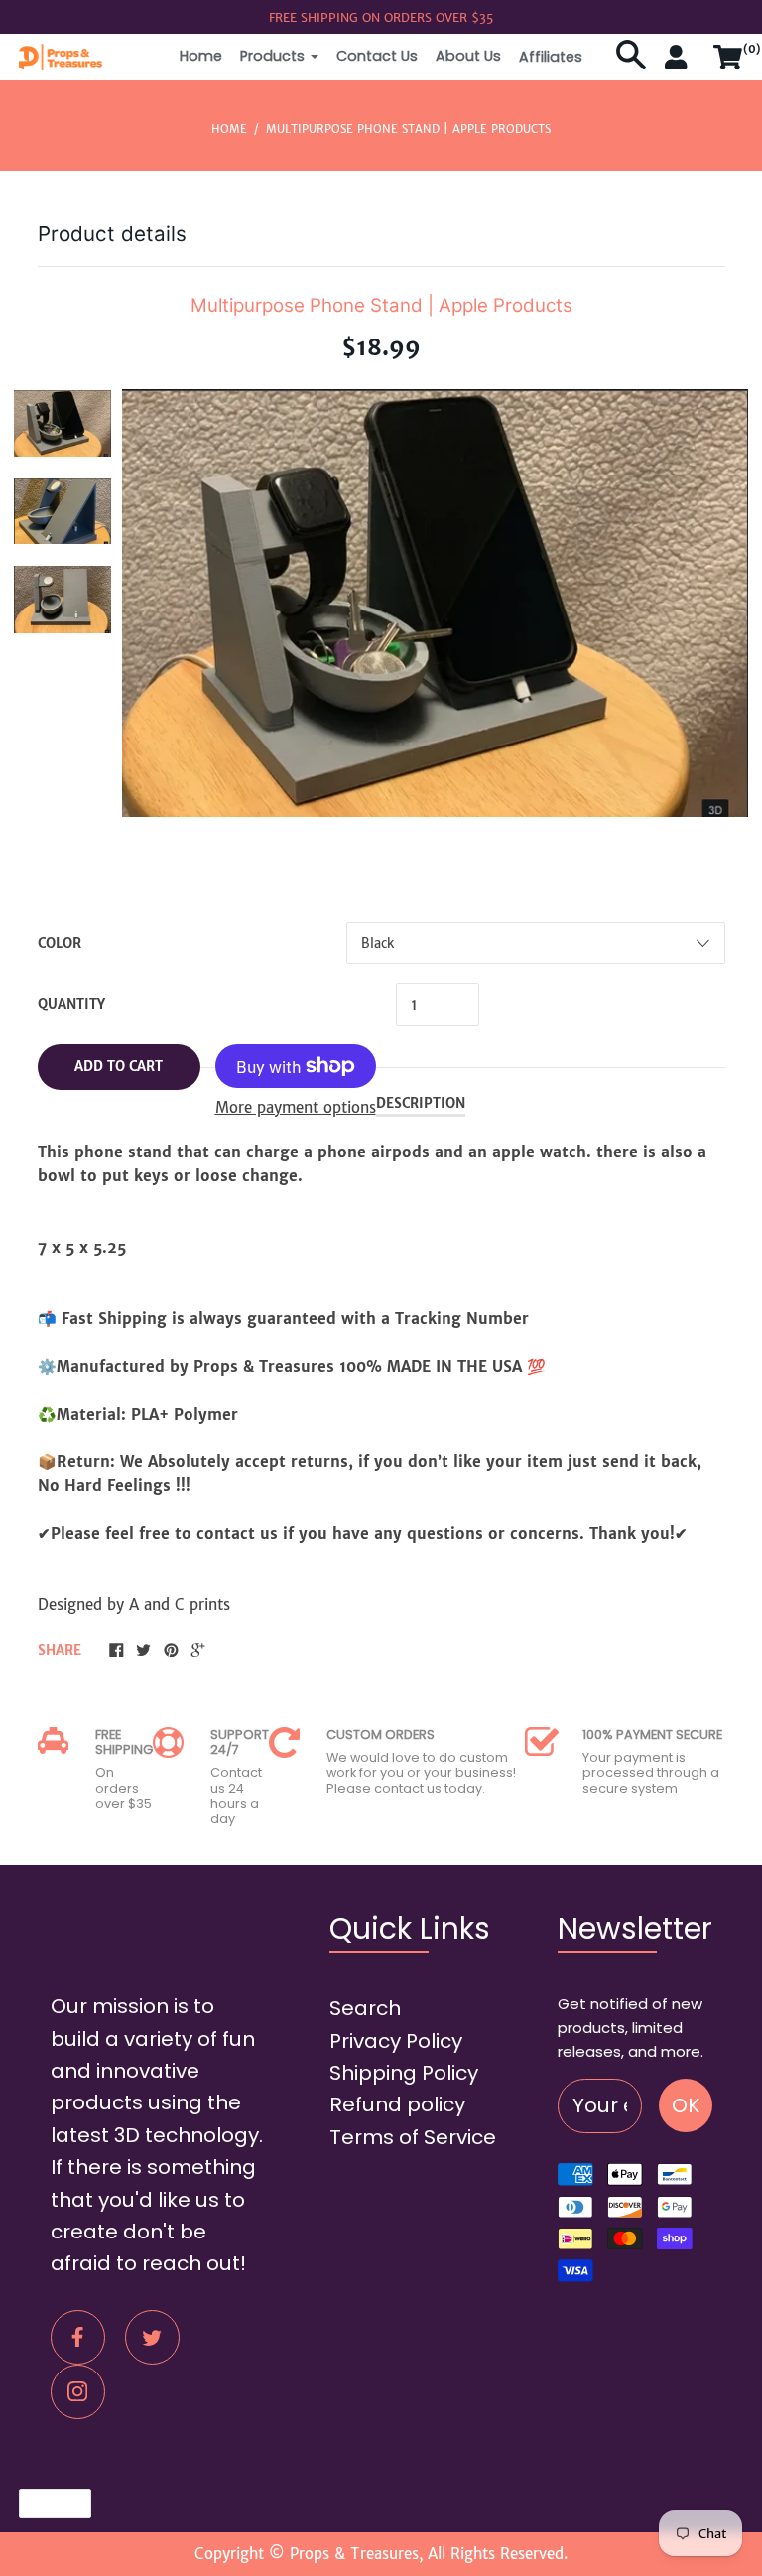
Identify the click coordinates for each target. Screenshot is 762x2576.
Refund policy (397, 2104)
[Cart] (728, 66)
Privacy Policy (396, 2041)
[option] (63, 423)
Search (365, 2008)
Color (60, 944)
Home (201, 56)
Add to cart (119, 1067)
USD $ (46, 2504)
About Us (468, 56)
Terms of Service (413, 2137)
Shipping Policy (404, 2073)
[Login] (680, 66)
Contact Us (377, 56)
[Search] (631, 66)
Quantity (71, 1004)
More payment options (296, 1107)
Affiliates (551, 57)
